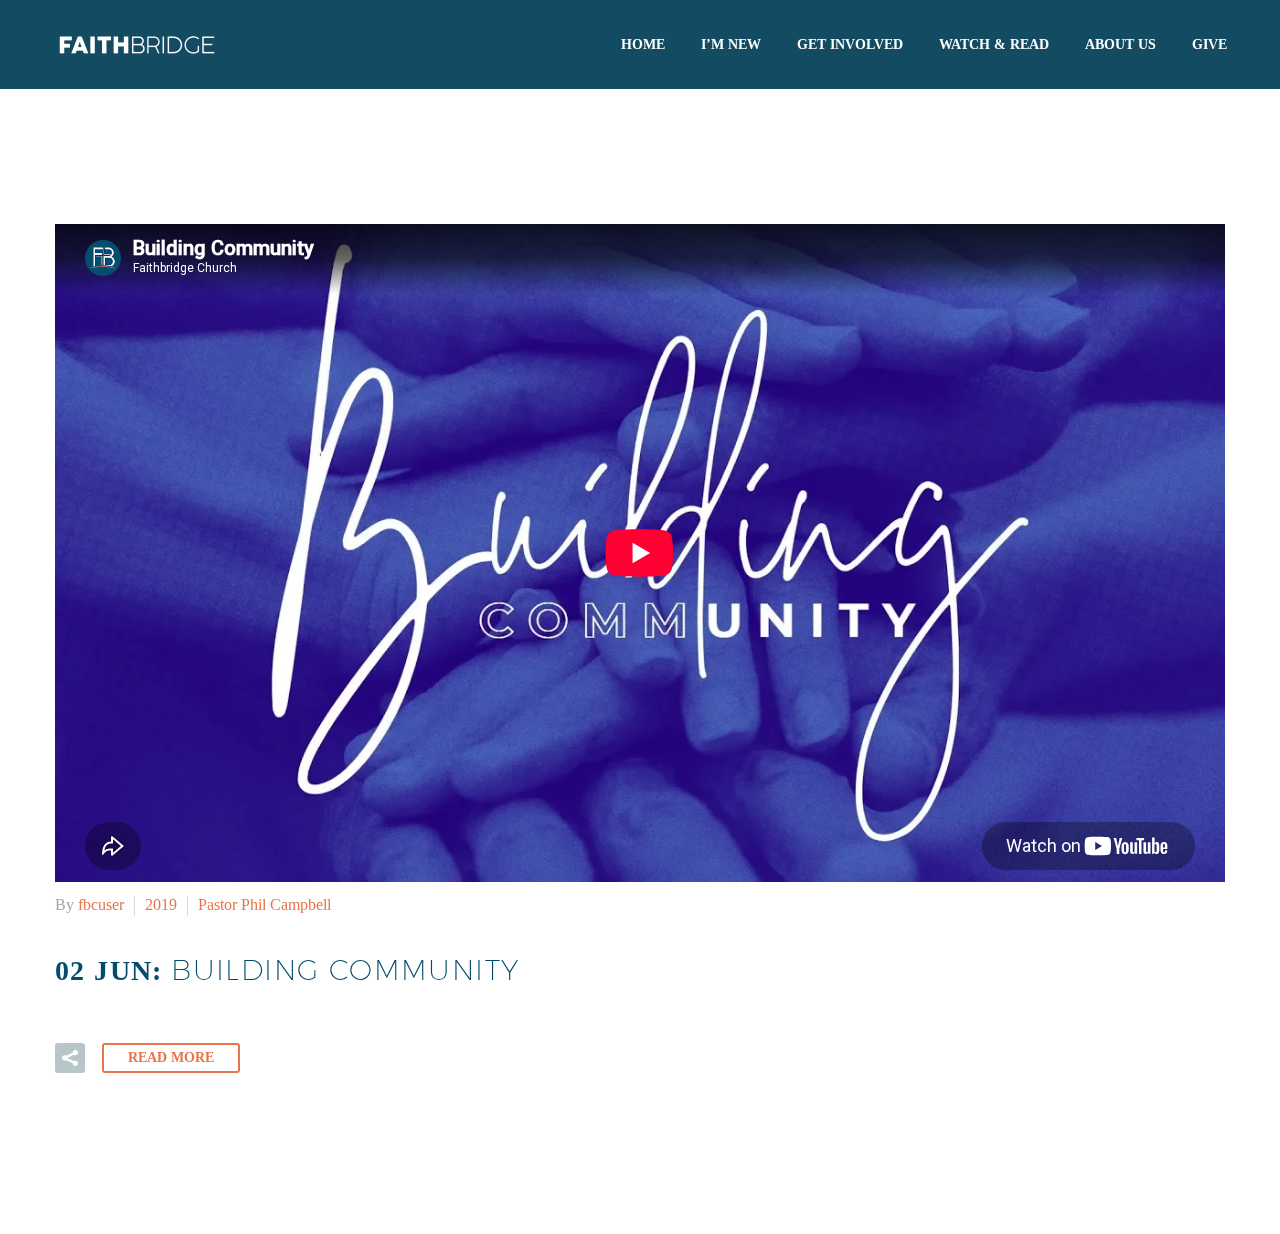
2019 (161, 904)
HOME (643, 44)
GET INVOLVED (850, 44)
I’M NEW (731, 44)
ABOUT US (1120, 44)
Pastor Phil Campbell (264, 904)
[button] (70, 1058)
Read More (171, 1057)
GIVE (1209, 44)
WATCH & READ (994, 44)
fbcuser (101, 904)
